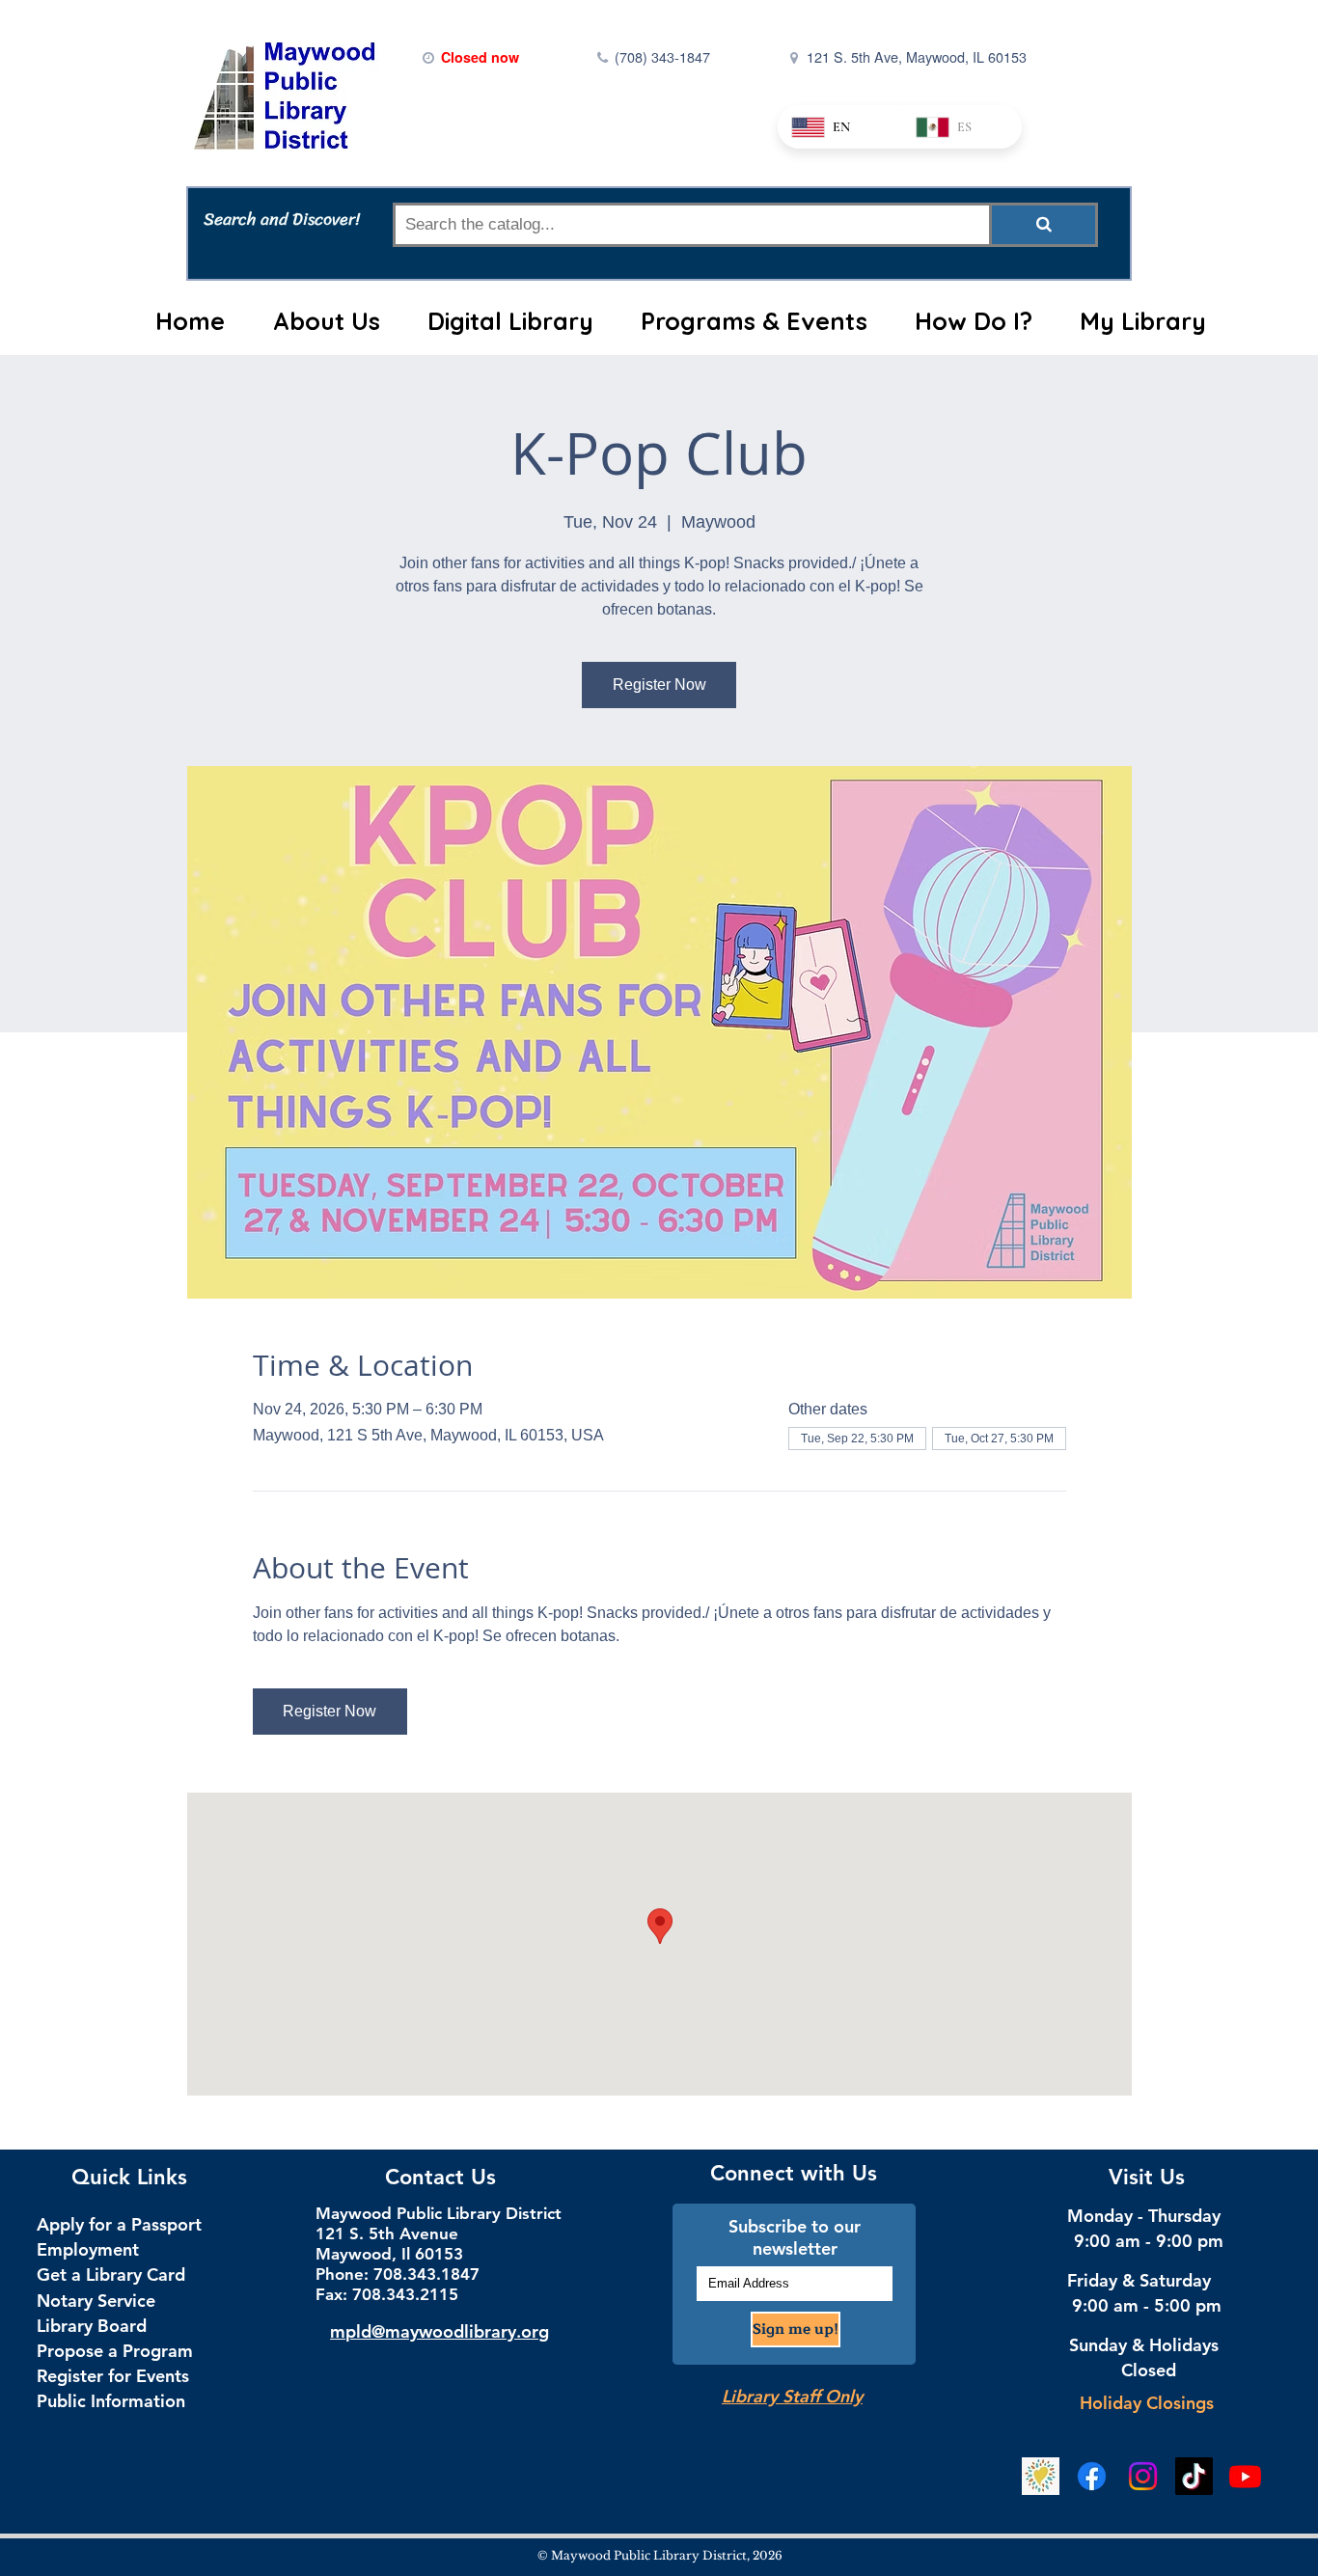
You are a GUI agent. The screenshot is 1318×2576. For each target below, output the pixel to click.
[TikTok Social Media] (1194, 2476)
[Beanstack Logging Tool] (1041, 2476)
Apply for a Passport (119, 2224)
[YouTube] (1245, 2476)
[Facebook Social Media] (1092, 2476)
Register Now (659, 685)
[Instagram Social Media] (1143, 2476)
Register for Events (113, 2376)
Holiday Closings (1147, 2403)
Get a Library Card (111, 2275)
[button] (326, 321)
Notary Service (96, 2301)
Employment (88, 2249)
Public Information (111, 2401)
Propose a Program (115, 2351)
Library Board (92, 2326)
